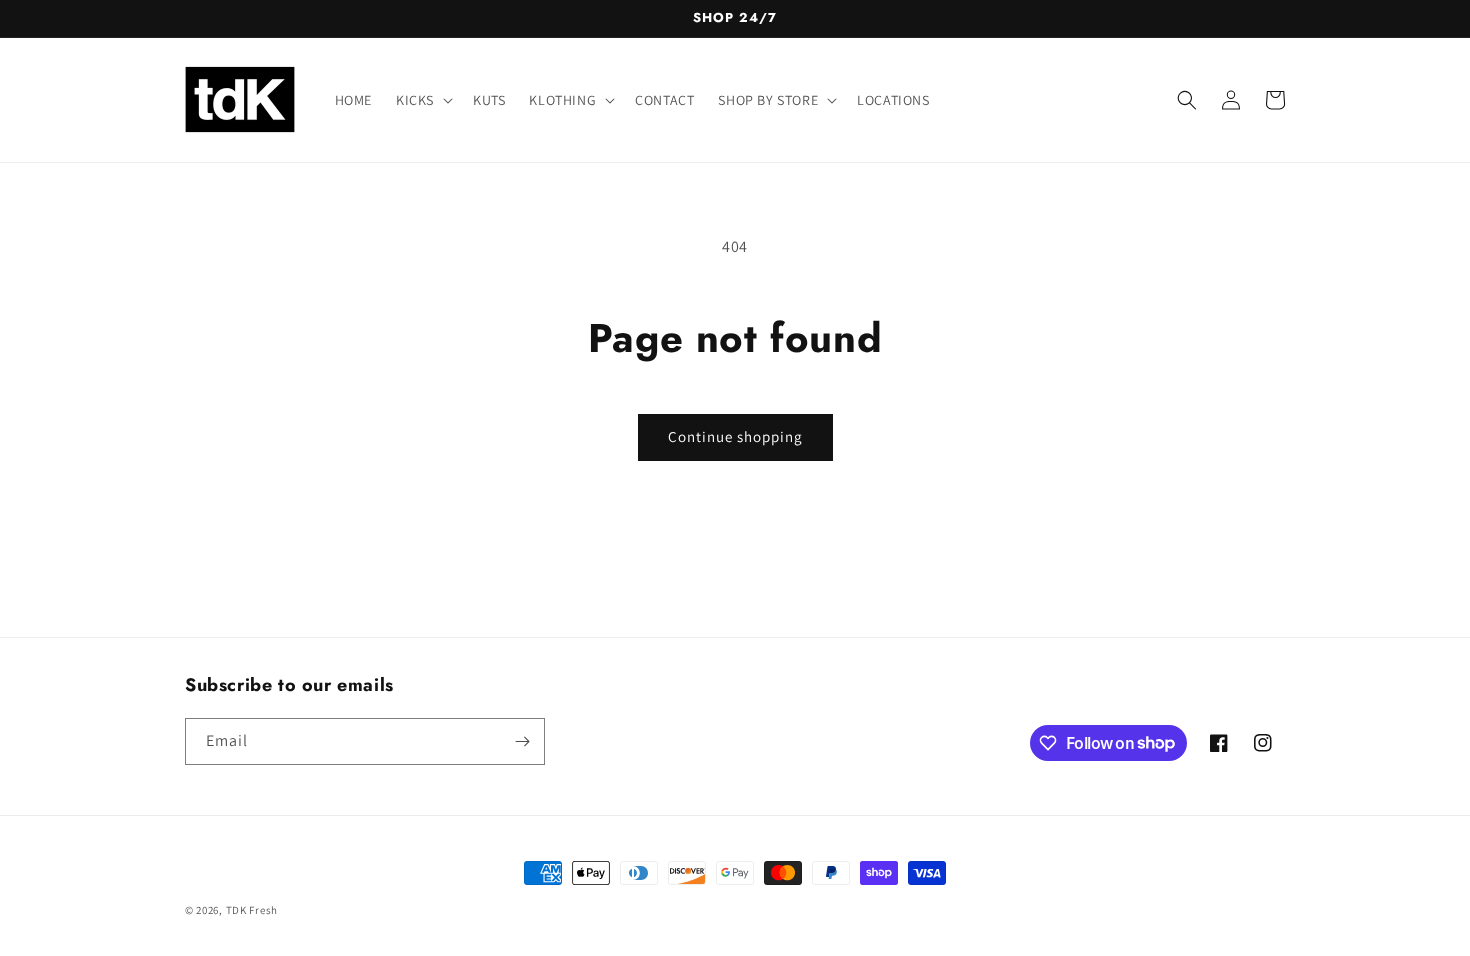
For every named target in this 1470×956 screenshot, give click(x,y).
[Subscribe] (522, 741)
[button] (422, 100)
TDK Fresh (252, 910)
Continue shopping (735, 436)
